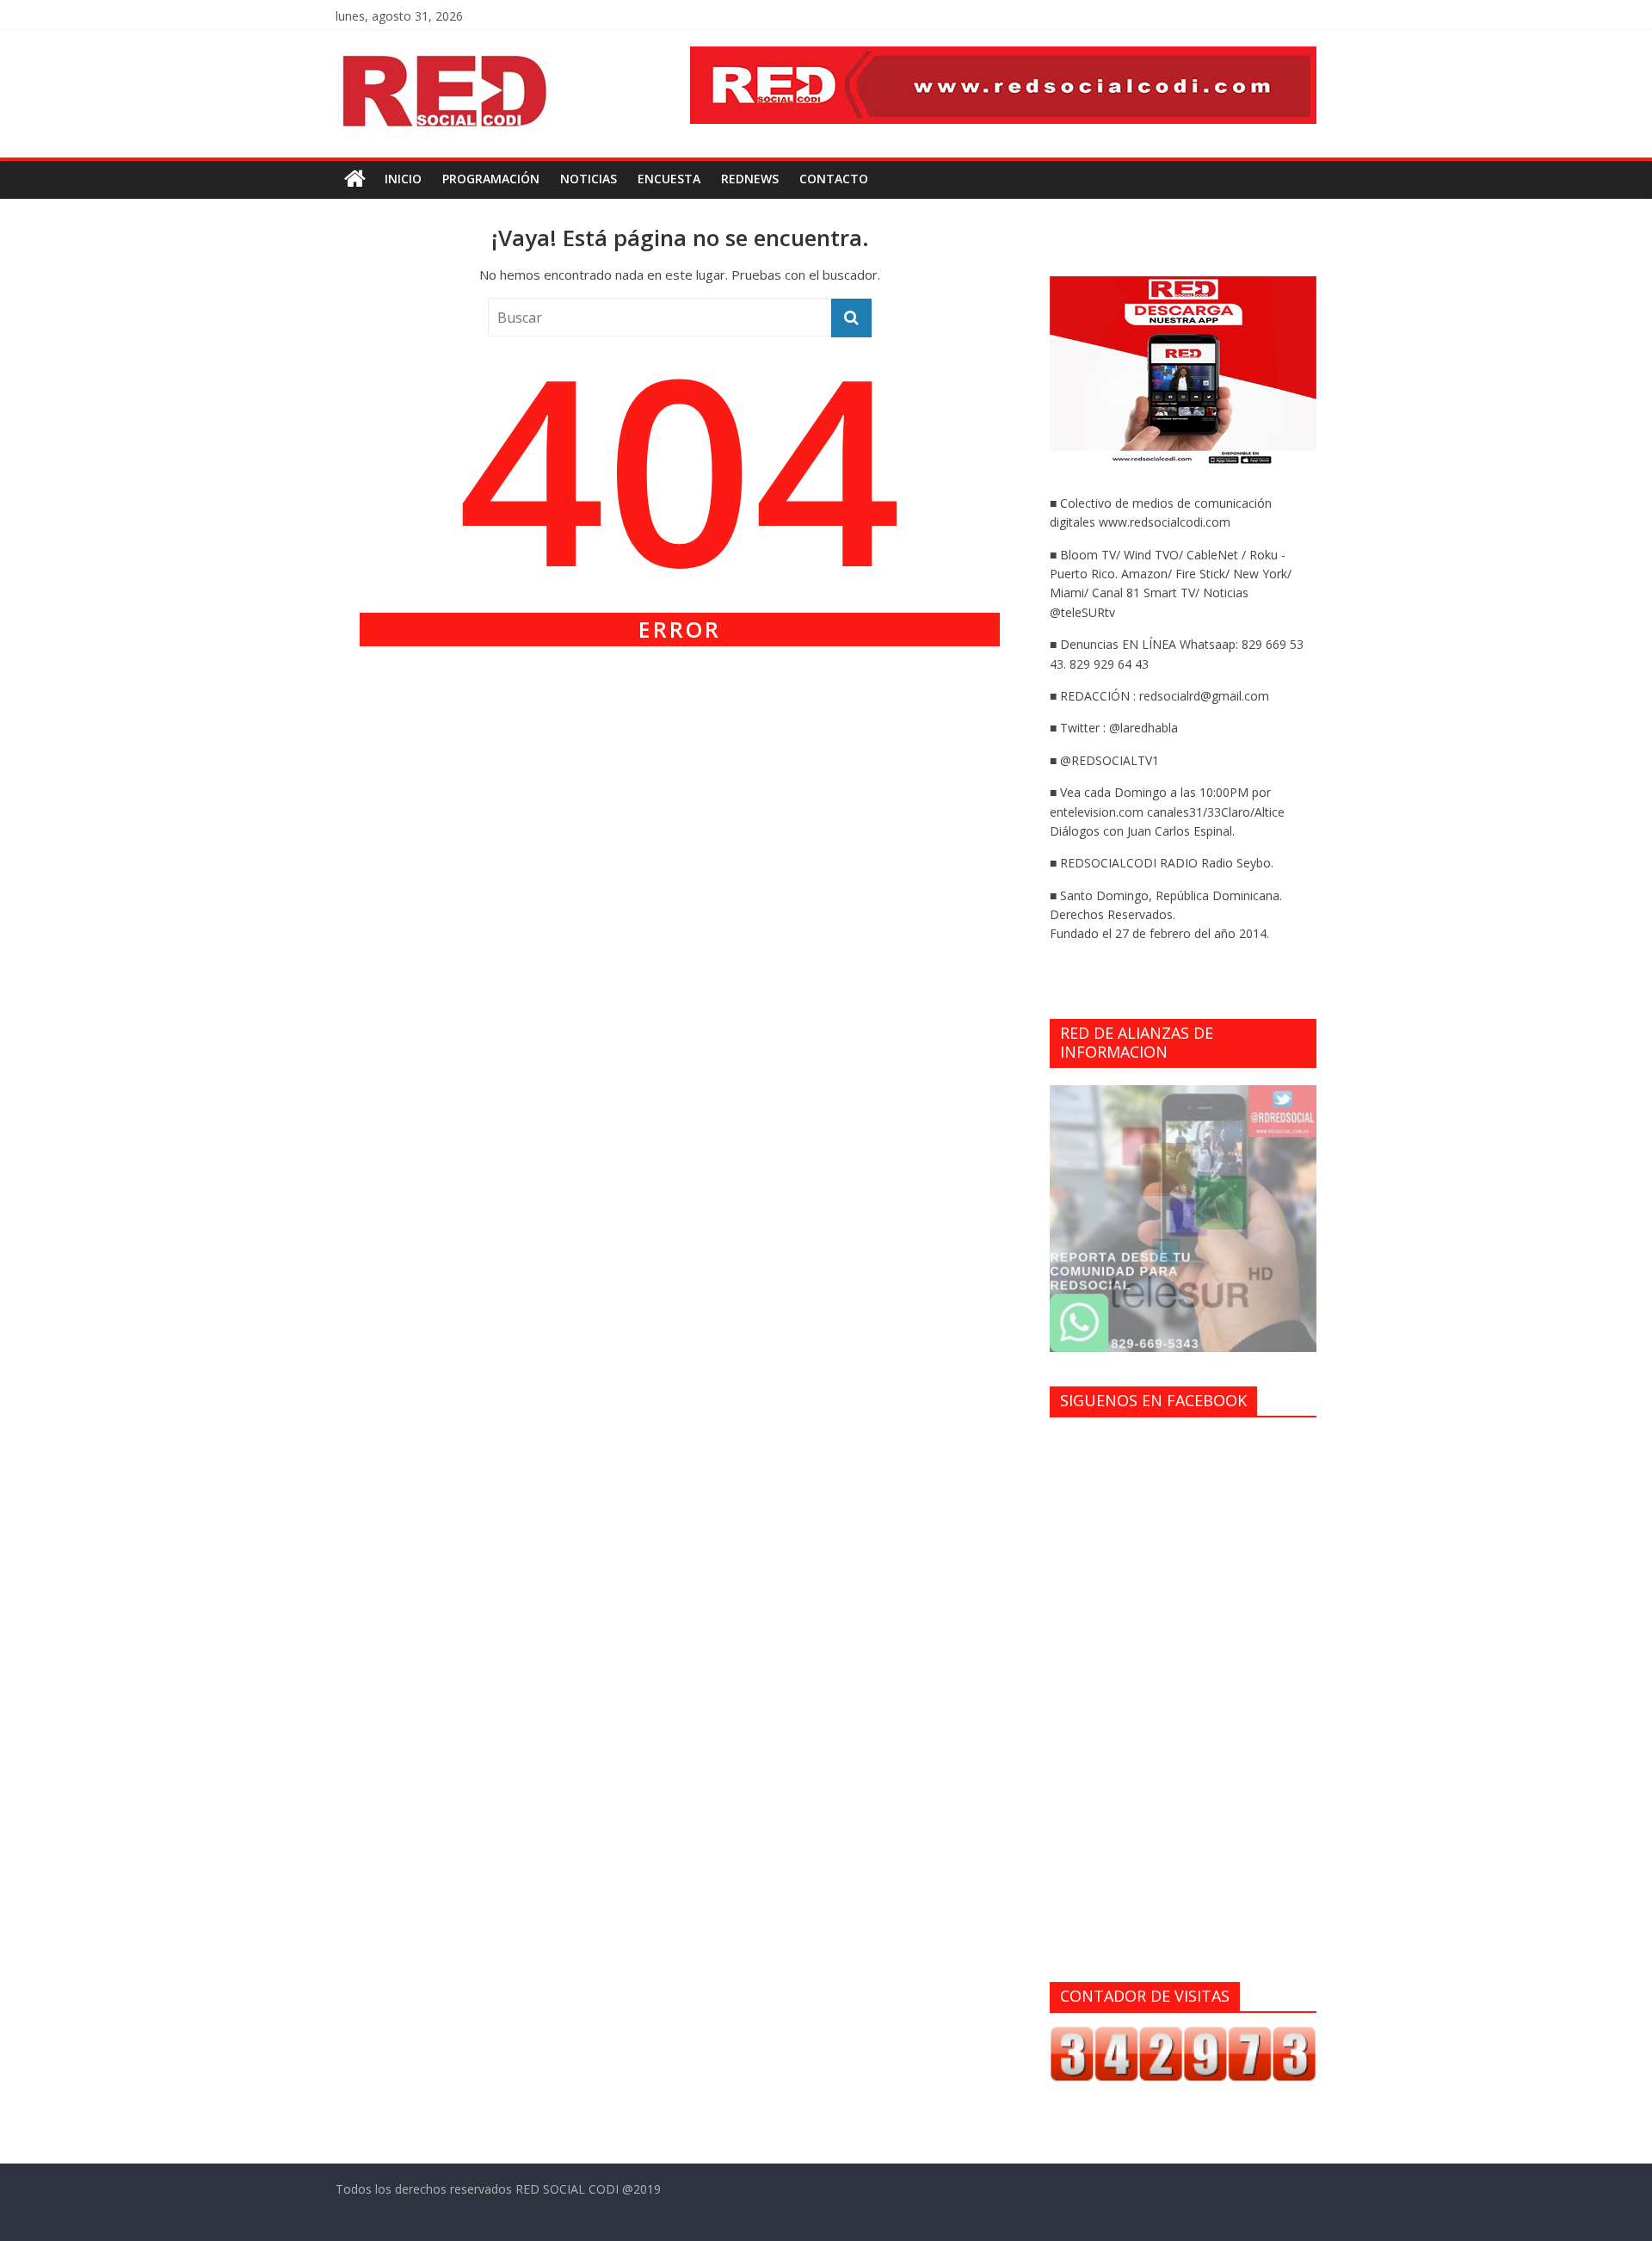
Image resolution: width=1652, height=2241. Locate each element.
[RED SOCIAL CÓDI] (355, 179)
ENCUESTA (669, 179)
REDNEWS (750, 179)
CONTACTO (834, 179)
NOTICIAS (589, 179)
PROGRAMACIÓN (491, 179)
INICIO (403, 179)
